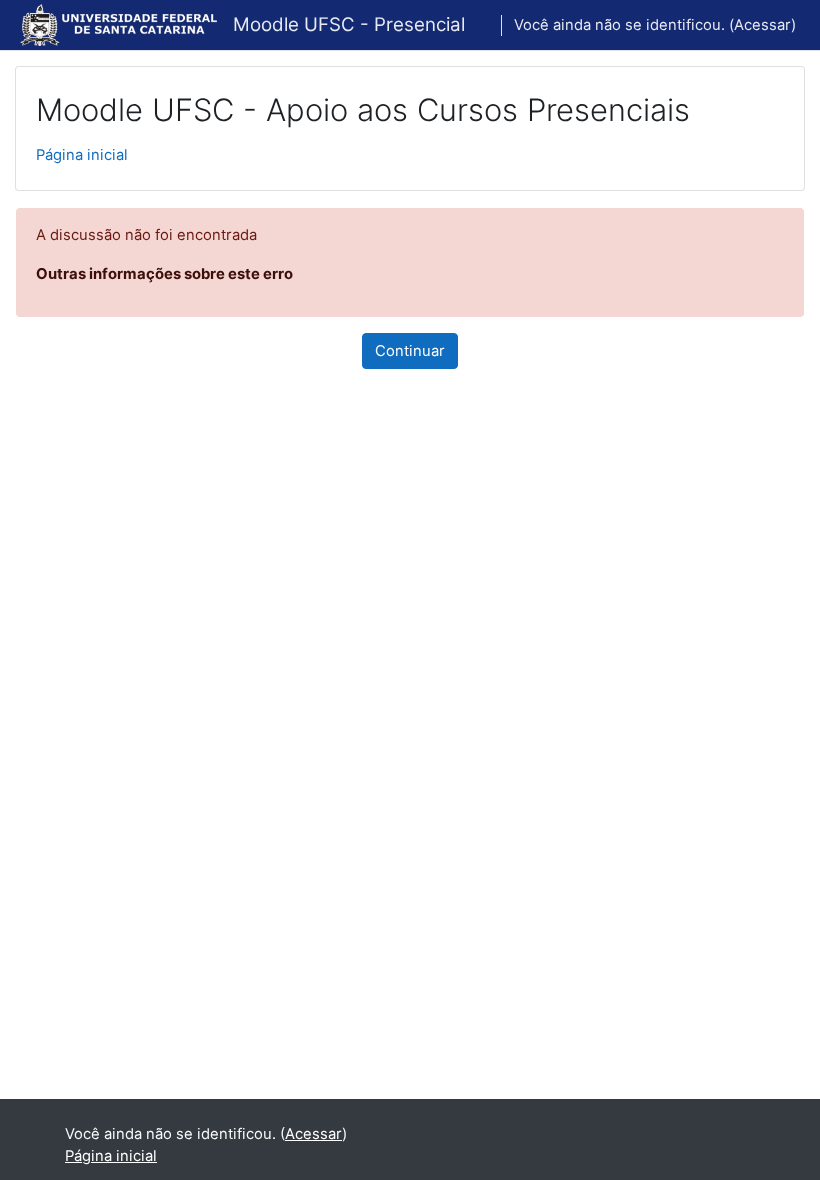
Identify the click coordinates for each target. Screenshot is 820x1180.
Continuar (410, 351)
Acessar (762, 25)
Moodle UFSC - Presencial (349, 24)
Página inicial (82, 155)
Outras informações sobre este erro (164, 274)
